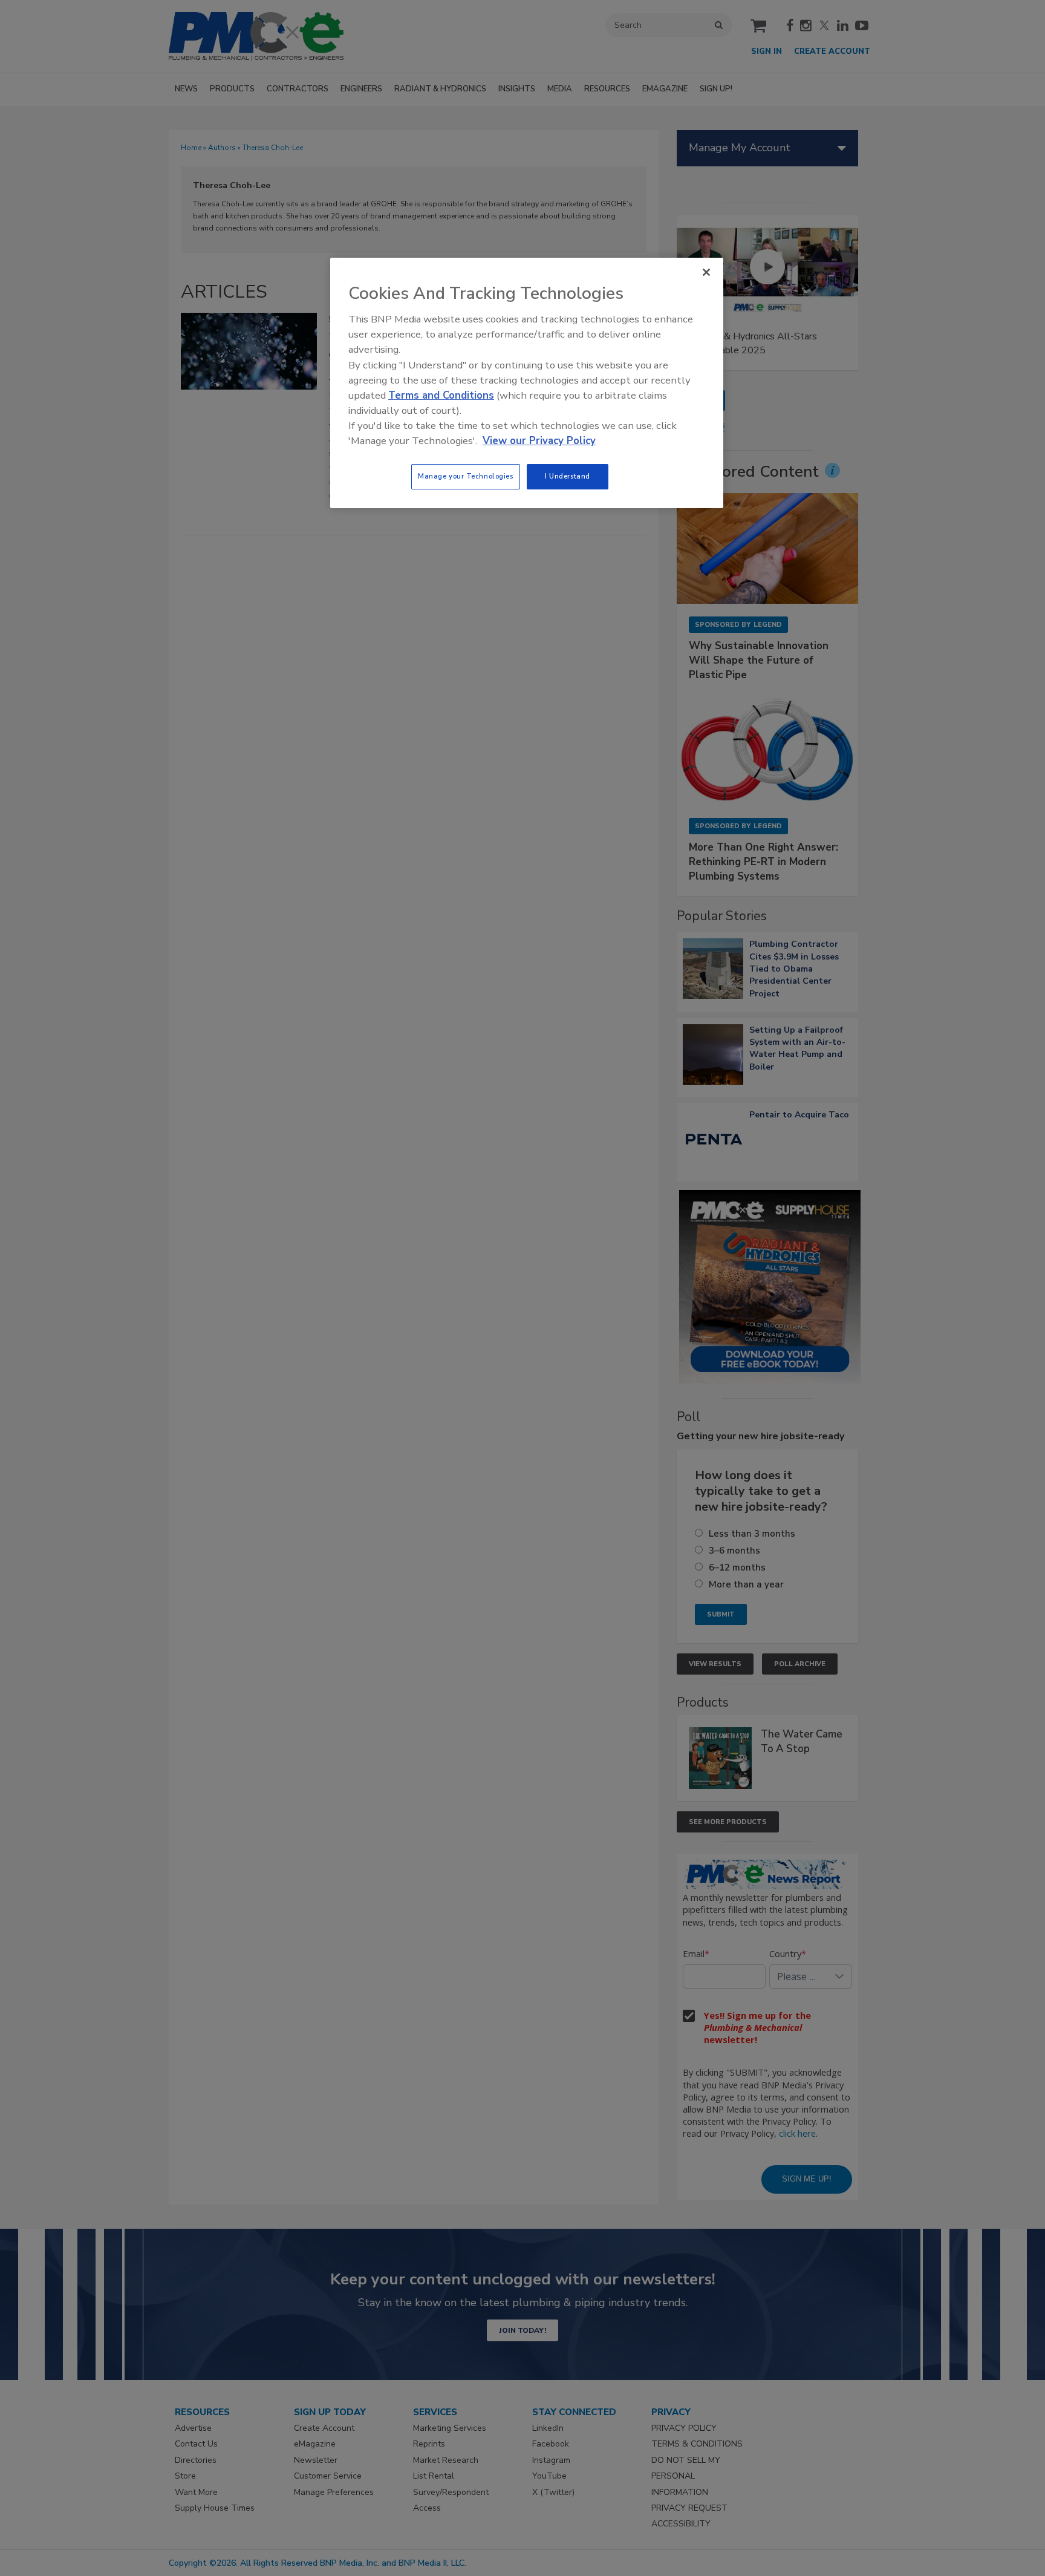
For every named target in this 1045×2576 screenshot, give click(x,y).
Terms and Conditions (441, 395)
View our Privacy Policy (539, 441)
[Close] (706, 272)
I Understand (568, 476)
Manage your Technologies (466, 476)
